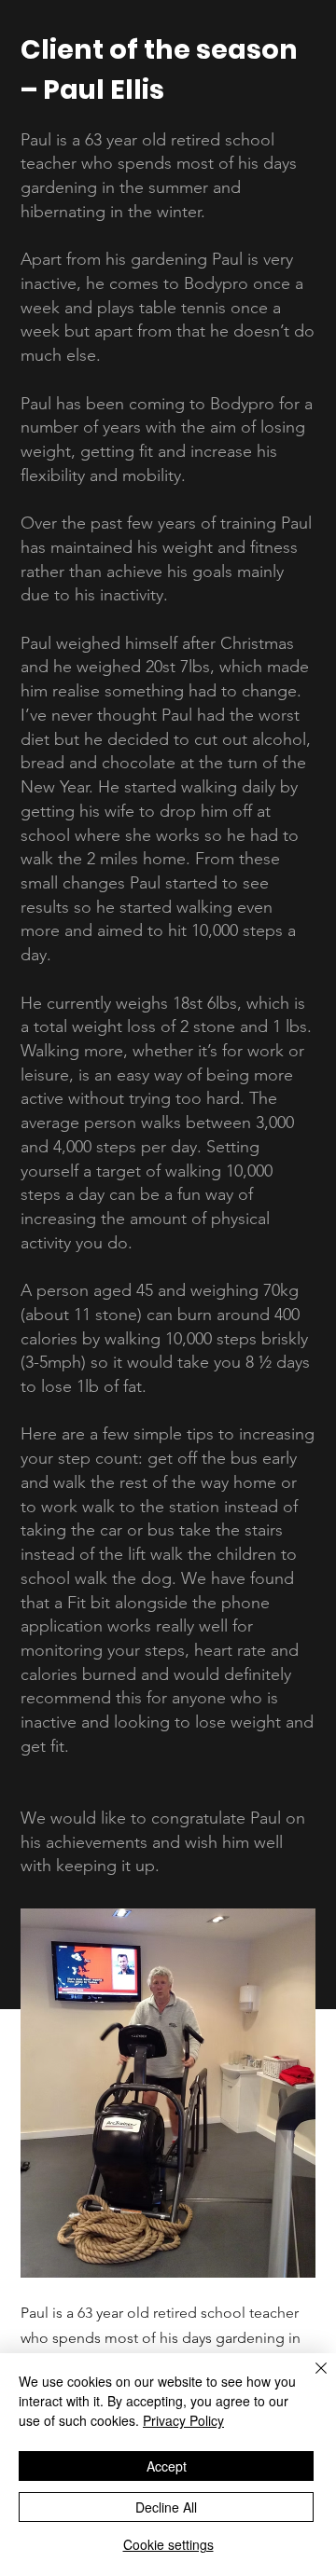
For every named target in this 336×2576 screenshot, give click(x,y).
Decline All (166, 2507)
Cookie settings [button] (168, 2544)
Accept (167, 2466)
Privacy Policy (183, 2420)
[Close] (310, 2379)
